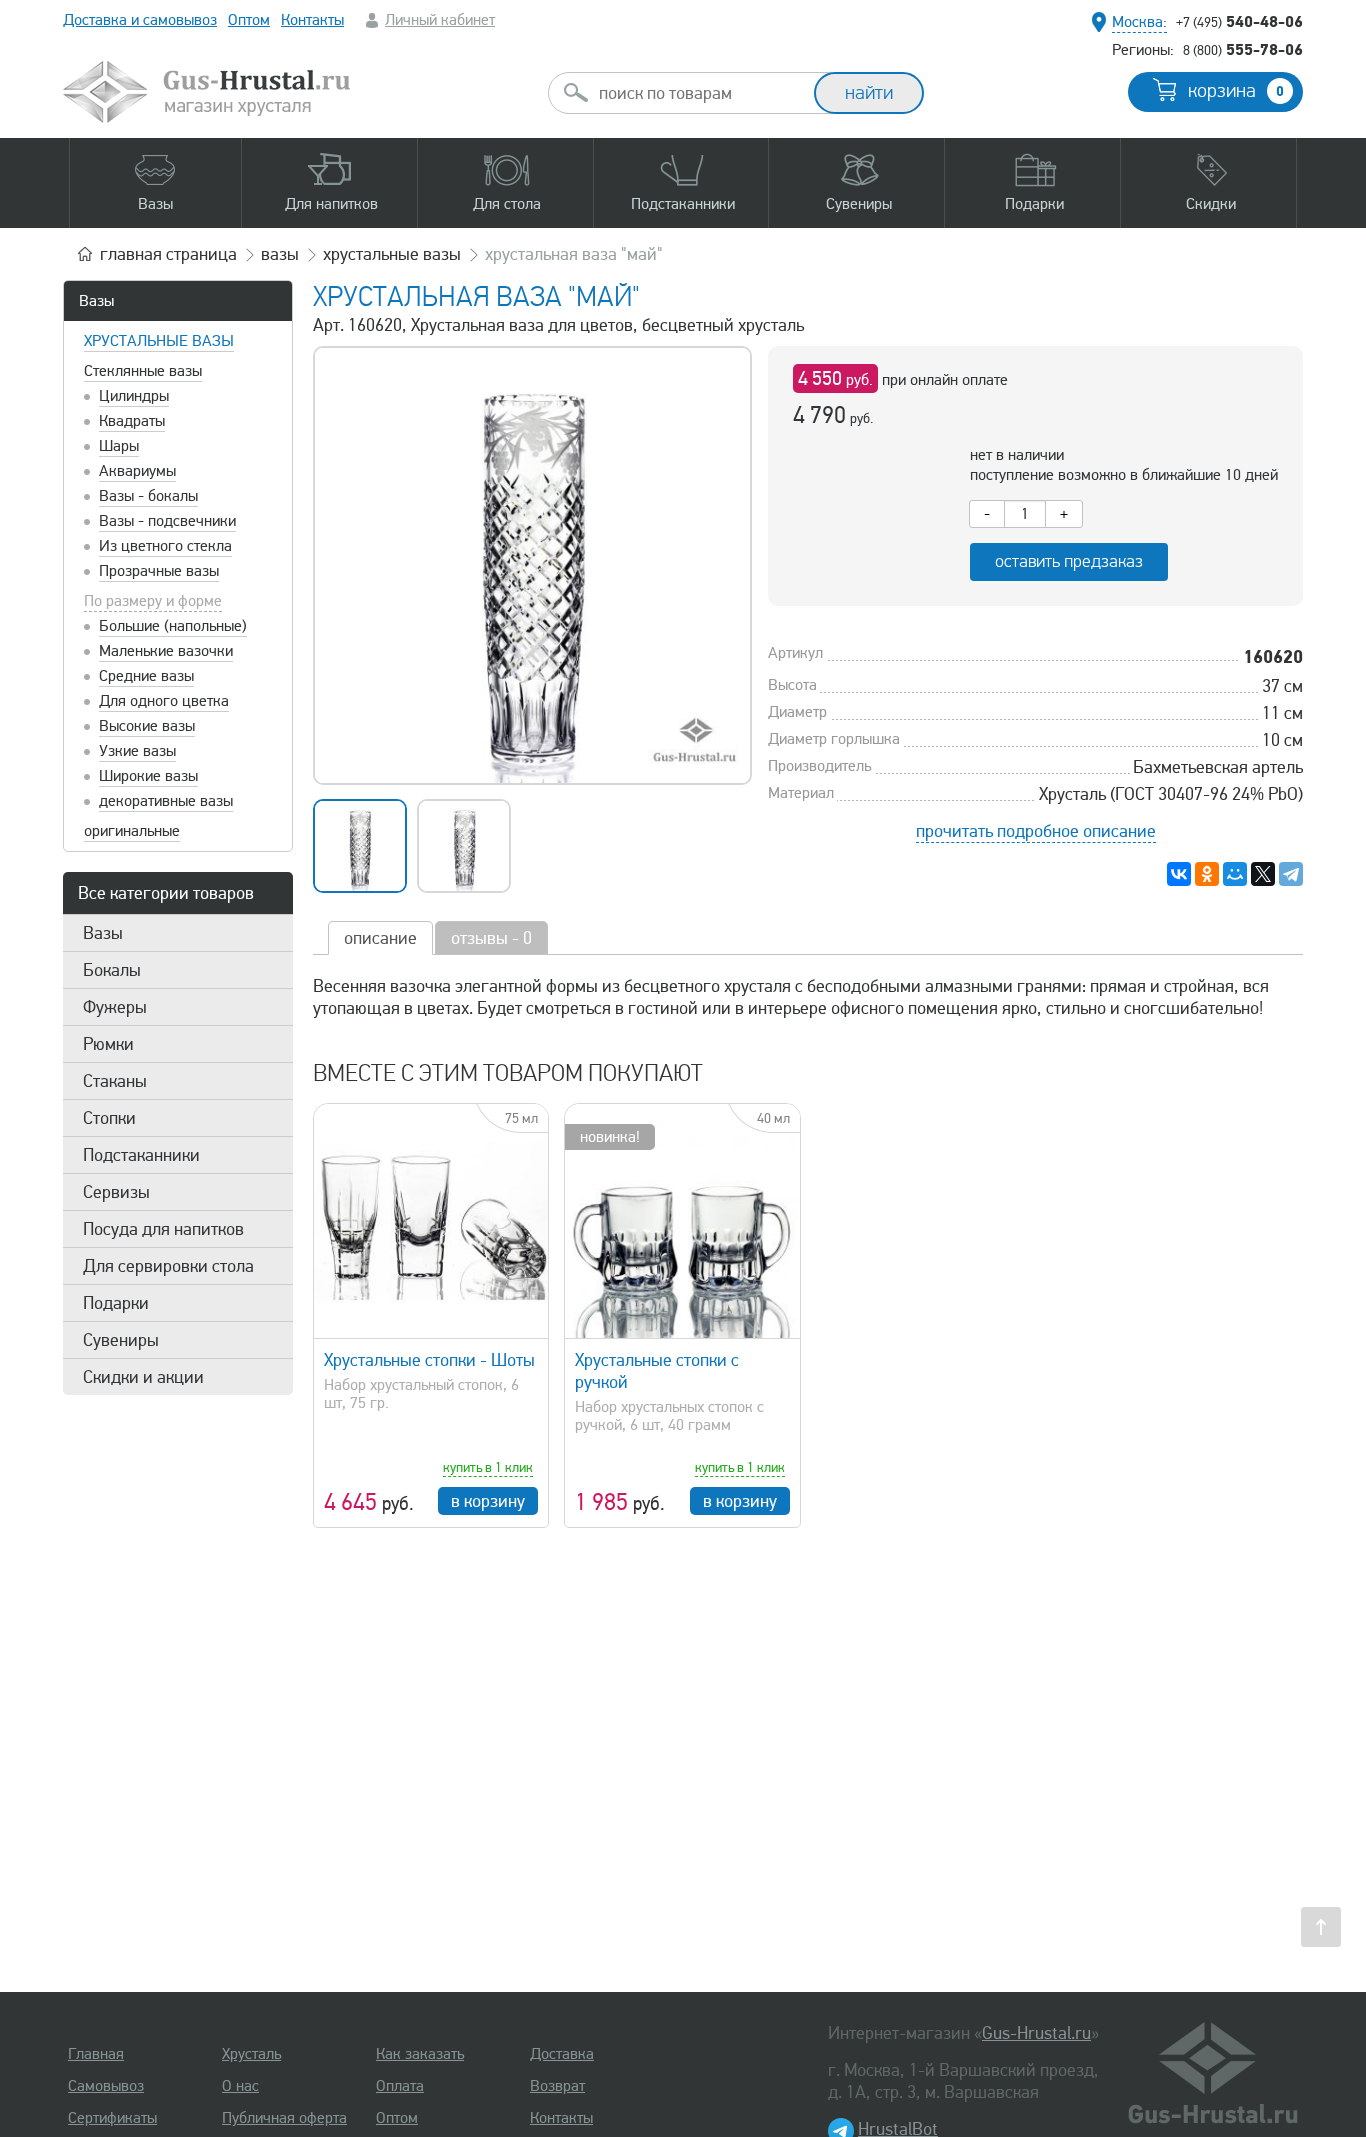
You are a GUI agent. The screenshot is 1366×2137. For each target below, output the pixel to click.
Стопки (109, 1118)
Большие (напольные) (173, 626)
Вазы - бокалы (148, 496)
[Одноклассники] (1207, 874)
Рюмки (108, 1044)
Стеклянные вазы (143, 371)
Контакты (312, 20)
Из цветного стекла (165, 546)
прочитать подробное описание (1036, 831)
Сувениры (121, 1340)
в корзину (488, 1501)
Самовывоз (106, 2086)
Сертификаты (112, 2118)
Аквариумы (137, 471)
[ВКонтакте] (1179, 874)
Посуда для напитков (163, 1229)
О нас (240, 2086)
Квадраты (132, 421)
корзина (1236, 91)
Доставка (562, 2054)
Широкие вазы (148, 776)
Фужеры (115, 1007)
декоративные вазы (166, 801)
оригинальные (132, 831)
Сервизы (116, 1192)
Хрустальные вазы (159, 341)
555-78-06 (1243, 49)
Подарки (116, 1303)
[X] (1263, 874)
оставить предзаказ (1069, 561)
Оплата (400, 2086)
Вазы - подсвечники (167, 521)
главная (168, 254)
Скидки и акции (143, 1377)
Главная (96, 2054)
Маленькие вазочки (166, 651)
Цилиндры (134, 396)
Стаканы (115, 1081)
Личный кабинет (440, 20)
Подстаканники (141, 1155)
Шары (119, 446)
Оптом (249, 20)
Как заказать (420, 2054)
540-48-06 (1239, 21)
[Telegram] (1291, 874)
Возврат (557, 2086)
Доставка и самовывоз (140, 20)
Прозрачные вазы (159, 571)
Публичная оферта (284, 2118)
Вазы (96, 301)
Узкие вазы (137, 751)
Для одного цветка (164, 701)
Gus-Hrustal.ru (1036, 2033)
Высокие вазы (147, 726)
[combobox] (699, 93)
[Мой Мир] (1235, 874)
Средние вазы (146, 676)
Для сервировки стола (168, 1266)
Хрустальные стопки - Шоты (429, 1360)
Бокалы (112, 970)
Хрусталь (251, 2054)
